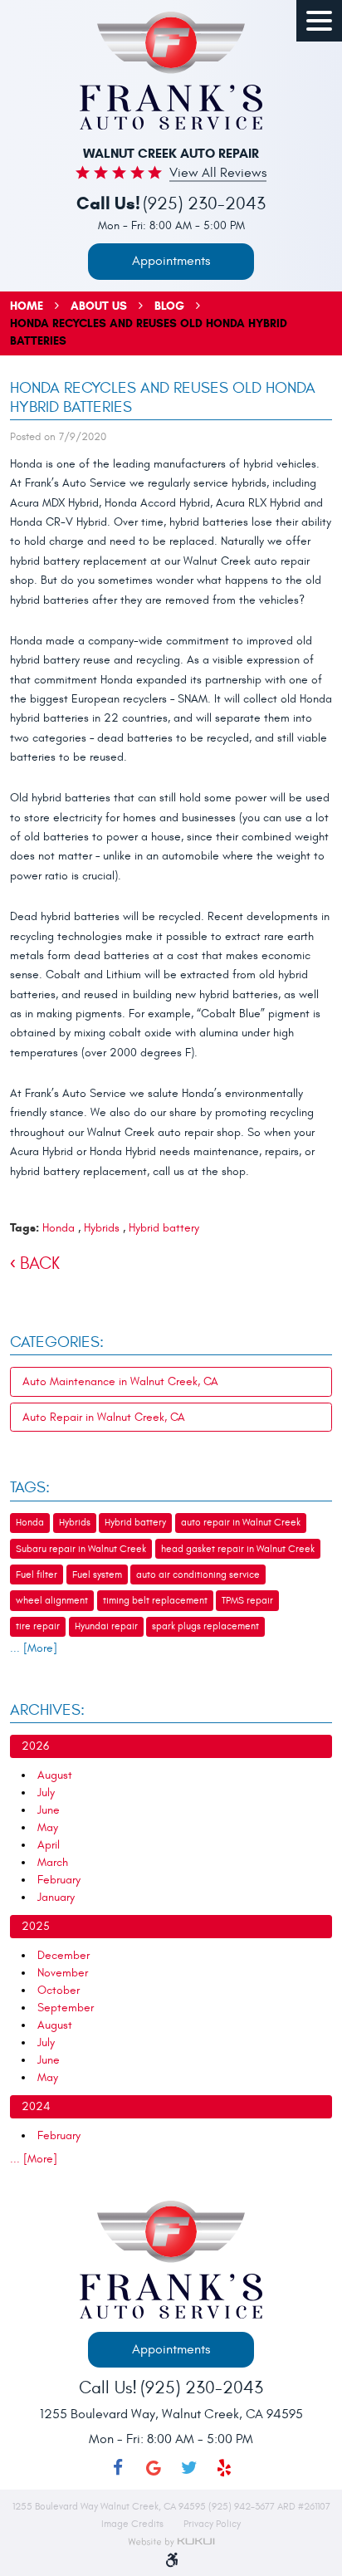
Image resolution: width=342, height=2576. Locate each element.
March (53, 1862)
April (49, 1845)
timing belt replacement (155, 1600)
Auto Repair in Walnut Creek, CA (104, 1417)
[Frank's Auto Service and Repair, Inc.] (171, 71)
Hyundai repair (106, 1626)
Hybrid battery (164, 1228)
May (48, 1827)
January (56, 1897)
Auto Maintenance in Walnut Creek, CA (120, 1381)
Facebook (118, 2468)
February (59, 1880)
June (49, 1810)
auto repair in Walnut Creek (241, 1522)
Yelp (225, 2468)
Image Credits (134, 2524)
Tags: (30, 1487)
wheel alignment (52, 1600)
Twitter (189, 2468)
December (64, 1955)
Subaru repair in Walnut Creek (81, 1549)
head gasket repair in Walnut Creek (238, 1549)
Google (153, 2468)
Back (40, 1264)
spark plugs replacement (205, 1626)
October (59, 1990)
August (55, 1775)
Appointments (171, 261)
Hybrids (102, 1228)
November (63, 1973)
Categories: (57, 1342)
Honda (59, 1228)
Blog (169, 306)
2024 (36, 2106)
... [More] (34, 1648)
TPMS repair (247, 1600)
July (46, 1792)
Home (27, 306)
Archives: (47, 1710)
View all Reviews (218, 174)
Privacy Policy (212, 2524)
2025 (36, 1926)
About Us (99, 306)
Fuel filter (37, 1574)
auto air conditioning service (198, 1574)
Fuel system (97, 1574)
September (66, 2008)
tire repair (38, 1626)
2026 (35, 1746)
